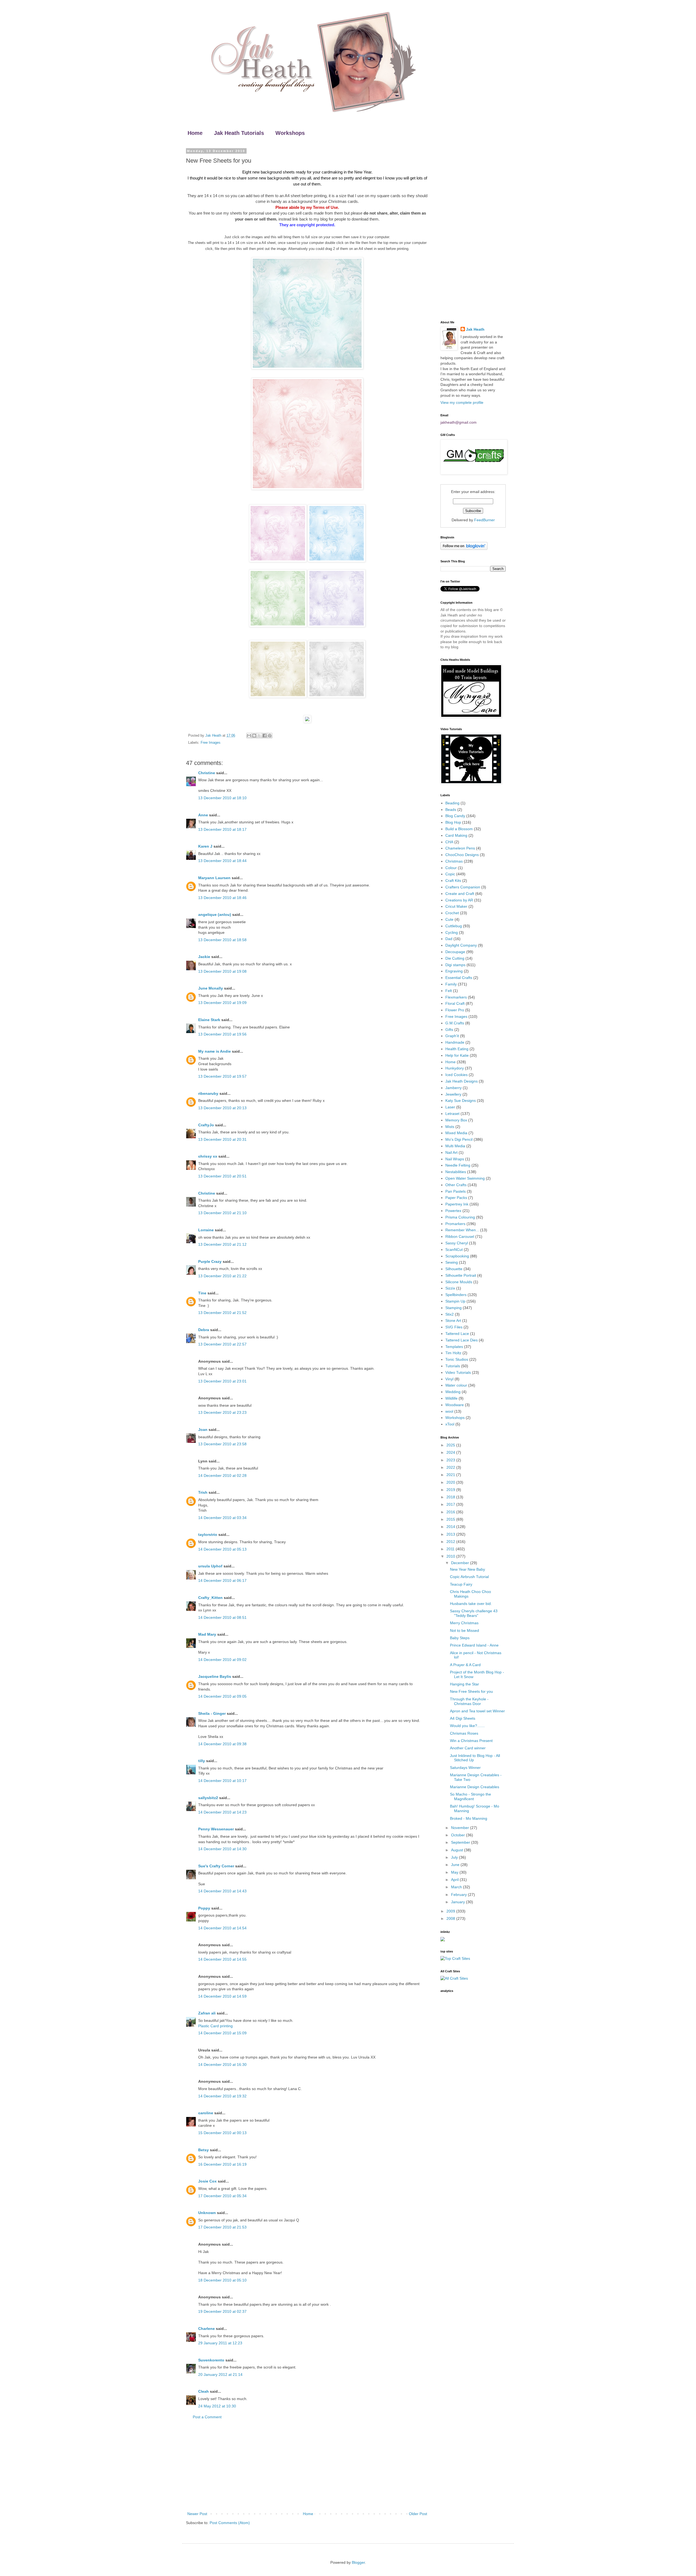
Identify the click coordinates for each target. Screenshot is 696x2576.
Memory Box (456, 1120)
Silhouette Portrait (461, 1275)
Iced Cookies (456, 1075)
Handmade (455, 1042)
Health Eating (457, 1049)
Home (195, 133)
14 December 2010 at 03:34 (222, 1518)
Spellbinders (456, 1295)
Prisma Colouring (460, 1217)
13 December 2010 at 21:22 (222, 1276)
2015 (451, 1519)
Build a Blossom (459, 829)
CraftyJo (206, 1125)
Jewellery (453, 1094)
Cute (449, 919)
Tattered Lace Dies (462, 1340)
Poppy (204, 1908)
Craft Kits (453, 881)
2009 (451, 1911)
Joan (203, 1430)
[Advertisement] (307, 2466)
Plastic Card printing (215, 2026)
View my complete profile (462, 402)
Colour (451, 868)
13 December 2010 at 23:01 (222, 1381)
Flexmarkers (456, 997)
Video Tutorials (458, 1372)
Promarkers (455, 1224)
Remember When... (462, 1230)
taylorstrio (208, 1535)
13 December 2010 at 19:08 (222, 971)
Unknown (207, 2213)
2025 (451, 1445)
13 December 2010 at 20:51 (222, 1176)
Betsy (203, 2150)
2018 (451, 1497)
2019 (451, 1490)
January (459, 1902)
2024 (451, 1452)
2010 (451, 1556)
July (455, 1857)
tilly (202, 1761)
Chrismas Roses (464, 1733)
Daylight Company (461, 945)
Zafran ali (207, 2013)
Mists (450, 1127)
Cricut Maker (456, 906)
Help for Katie (457, 1055)
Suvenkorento (211, 2360)
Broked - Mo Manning (469, 1818)
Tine (202, 1293)
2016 (451, 1512)
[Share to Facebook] (265, 736)
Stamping (453, 1308)
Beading (452, 803)
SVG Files (454, 1327)
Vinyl (449, 1379)
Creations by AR (459, 900)
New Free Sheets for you (471, 1691)
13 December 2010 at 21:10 (222, 1213)
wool (449, 1411)
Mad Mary (207, 1634)
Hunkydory (455, 1068)
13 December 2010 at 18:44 (222, 861)
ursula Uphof (210, 1566)
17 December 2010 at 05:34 (222, 2196)
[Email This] (249, 736)
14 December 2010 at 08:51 (222, 1617)
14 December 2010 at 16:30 (222, 2064)
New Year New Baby (467, 1569)
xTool (450, 1424)
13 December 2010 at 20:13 (222, 1108)
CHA (449, 842)
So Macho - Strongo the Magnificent (470, 1797)
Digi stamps (455, 965)
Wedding (453, 1392)
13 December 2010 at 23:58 (222, 1444)
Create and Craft (460, 894)
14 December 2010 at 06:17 (222, 1580)
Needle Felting (458, 1165)
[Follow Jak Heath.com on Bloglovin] (464, 548)
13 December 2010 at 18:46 (222, 898)
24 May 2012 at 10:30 (217, 2406)
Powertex (453, 1211)
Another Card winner (468, 1748)
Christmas (454, 861)
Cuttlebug (454, 926)
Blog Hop (453, 822)
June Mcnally (211, 988)
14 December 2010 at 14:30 (222, 1849)
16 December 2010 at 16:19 (222, 2164)
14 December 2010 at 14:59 (222, 1996)
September (461, 1842)
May (455, 1872)
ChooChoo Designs (462, 855)
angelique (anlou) (215, 915)
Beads (451, 810)
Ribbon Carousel (460, 1236)
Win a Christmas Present (471, 1741)
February (459, 1895)
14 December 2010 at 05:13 (222, 1549)
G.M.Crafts (455, 1023)
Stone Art (453, 1320)
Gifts (449, 1030)
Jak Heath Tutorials (239, 133)
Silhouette (454, 1269)
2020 (451, 1482)
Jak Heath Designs (462, 1081)
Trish (203, 1492)
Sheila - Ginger (212, 1713)
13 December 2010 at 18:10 (222, 798)
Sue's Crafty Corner (216, 1866)
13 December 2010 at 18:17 (222, 829)
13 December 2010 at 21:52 (222, 1313)
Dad (449, 939)
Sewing (452, 1262)
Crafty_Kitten (210, 1598)
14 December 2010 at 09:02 (222, 1660)
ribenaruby (208, 1093)
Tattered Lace (457, 1334)
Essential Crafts (459, 978)
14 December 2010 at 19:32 (222, 2096)
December (461, 1563)
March (457, 1887)
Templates (454, 1347)
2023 (451, 1460)
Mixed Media (456, 1133)
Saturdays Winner (465, 1768)
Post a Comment (207, 2417)
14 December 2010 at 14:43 (222, 1891)
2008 (451, 1918)
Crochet (452, 913)
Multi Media (455, 1146)
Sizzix (450, 1288)
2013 (451, 1534)
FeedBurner (484, 520)
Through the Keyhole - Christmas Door (469, 1701)
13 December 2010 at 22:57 (222, 1344)
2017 (451, 1504)
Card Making (456, 835)
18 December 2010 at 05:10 (222, 2280)
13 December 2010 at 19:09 (222, 1003)
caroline (206, 2113)
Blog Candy (455, 816)
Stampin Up (455, 1301)
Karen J (205, 846)
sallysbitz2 (208, 1798)
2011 (451, 1549)
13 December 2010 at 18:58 (222, 940)
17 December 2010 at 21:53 (222, 2227)
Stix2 (450, 1314)
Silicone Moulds (459, 1282)
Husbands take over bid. (471, 1604)
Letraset (452, 1114)
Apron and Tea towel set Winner (477, 1711)
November (461, 1828)
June (456, 1865)
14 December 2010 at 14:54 (222, 1928)
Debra (204, 1330)
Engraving (454, 971)
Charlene (206, 2329)
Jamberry (453, 1088)
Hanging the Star (464, 1684)
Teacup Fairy (461, 1584)
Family (451, 984)
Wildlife (451, 1398)
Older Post (418, 2514)
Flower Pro (455, 1010)
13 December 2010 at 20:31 (222, 1139)
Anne (203, 815)
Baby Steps (460, 1638)
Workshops (290, 133)
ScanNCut (454, 1250)
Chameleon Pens (460, 848)
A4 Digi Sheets (463, 1718)
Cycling (452, 932)
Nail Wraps (455, 1159)
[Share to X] (259, 736)
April (455, 1880)
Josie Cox (207, 2181)
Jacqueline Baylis (215, 1676)
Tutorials (453, 1366)
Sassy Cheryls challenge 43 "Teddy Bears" (474, 1613)
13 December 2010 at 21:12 (222, 1244)
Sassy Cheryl (457, 1243)
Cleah (203, 2391)
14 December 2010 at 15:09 (222, 2033)
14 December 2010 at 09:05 (222, 1696)
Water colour (456, 1385)
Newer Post (197, 2514)
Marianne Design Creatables (475, 1787)
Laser (450, 1107)
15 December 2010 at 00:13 (222, 2133)
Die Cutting (455, 958)
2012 (451, 1542)
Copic (450, 874)
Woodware (455, 1405)
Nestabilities (456, 1172)
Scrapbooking (457, 1256)
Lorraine (206, 1230)
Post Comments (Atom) (230, 2523)
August (458, 1850)
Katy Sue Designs (461, 1101)
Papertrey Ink (457, 1204)
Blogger (358, 2562)
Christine (207, 773)
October (459, 1835)
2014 (451, 1527)
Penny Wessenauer (216, 1829)
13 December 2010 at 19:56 (222, 1034)
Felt (449, 991)
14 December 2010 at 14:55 (222, 1959)
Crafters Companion (463, 887)
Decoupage (455, 952)
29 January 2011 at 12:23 (220, 2343)
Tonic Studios (457, 1359)
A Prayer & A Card (465, 1665)
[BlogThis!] (254, 736)
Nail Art (451, 1152)
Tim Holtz (453, 1353)
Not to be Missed (464, 1630)
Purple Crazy (210, 1261)
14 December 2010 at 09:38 (222, 1744)
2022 (451, 1467)
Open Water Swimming (465, 1178)
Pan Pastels (456, 1191)
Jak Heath (475, 329)
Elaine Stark (209, 1020)
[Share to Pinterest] (270, 736)
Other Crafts (456, 1185)
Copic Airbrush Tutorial (469, 1577)
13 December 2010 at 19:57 (222, 1076)
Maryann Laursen (214, 878)
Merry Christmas (464, 1623)
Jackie (204, 957)
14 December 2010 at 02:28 (222, 1475)
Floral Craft (455, 1003)
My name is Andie (215, 1051)
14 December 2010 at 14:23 (222, 1812)
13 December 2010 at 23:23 (222, 1412)
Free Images (211, 743)
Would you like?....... (467, 1726)
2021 (451, 1475)
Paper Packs (456, 1198)
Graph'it (452, 1036)
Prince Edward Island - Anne (474, 1645)
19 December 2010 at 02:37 (222, 2311)
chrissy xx (208, 1156)
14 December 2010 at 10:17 (222, 1781)
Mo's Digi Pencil (459, 1139)
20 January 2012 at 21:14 (220, 2374)
